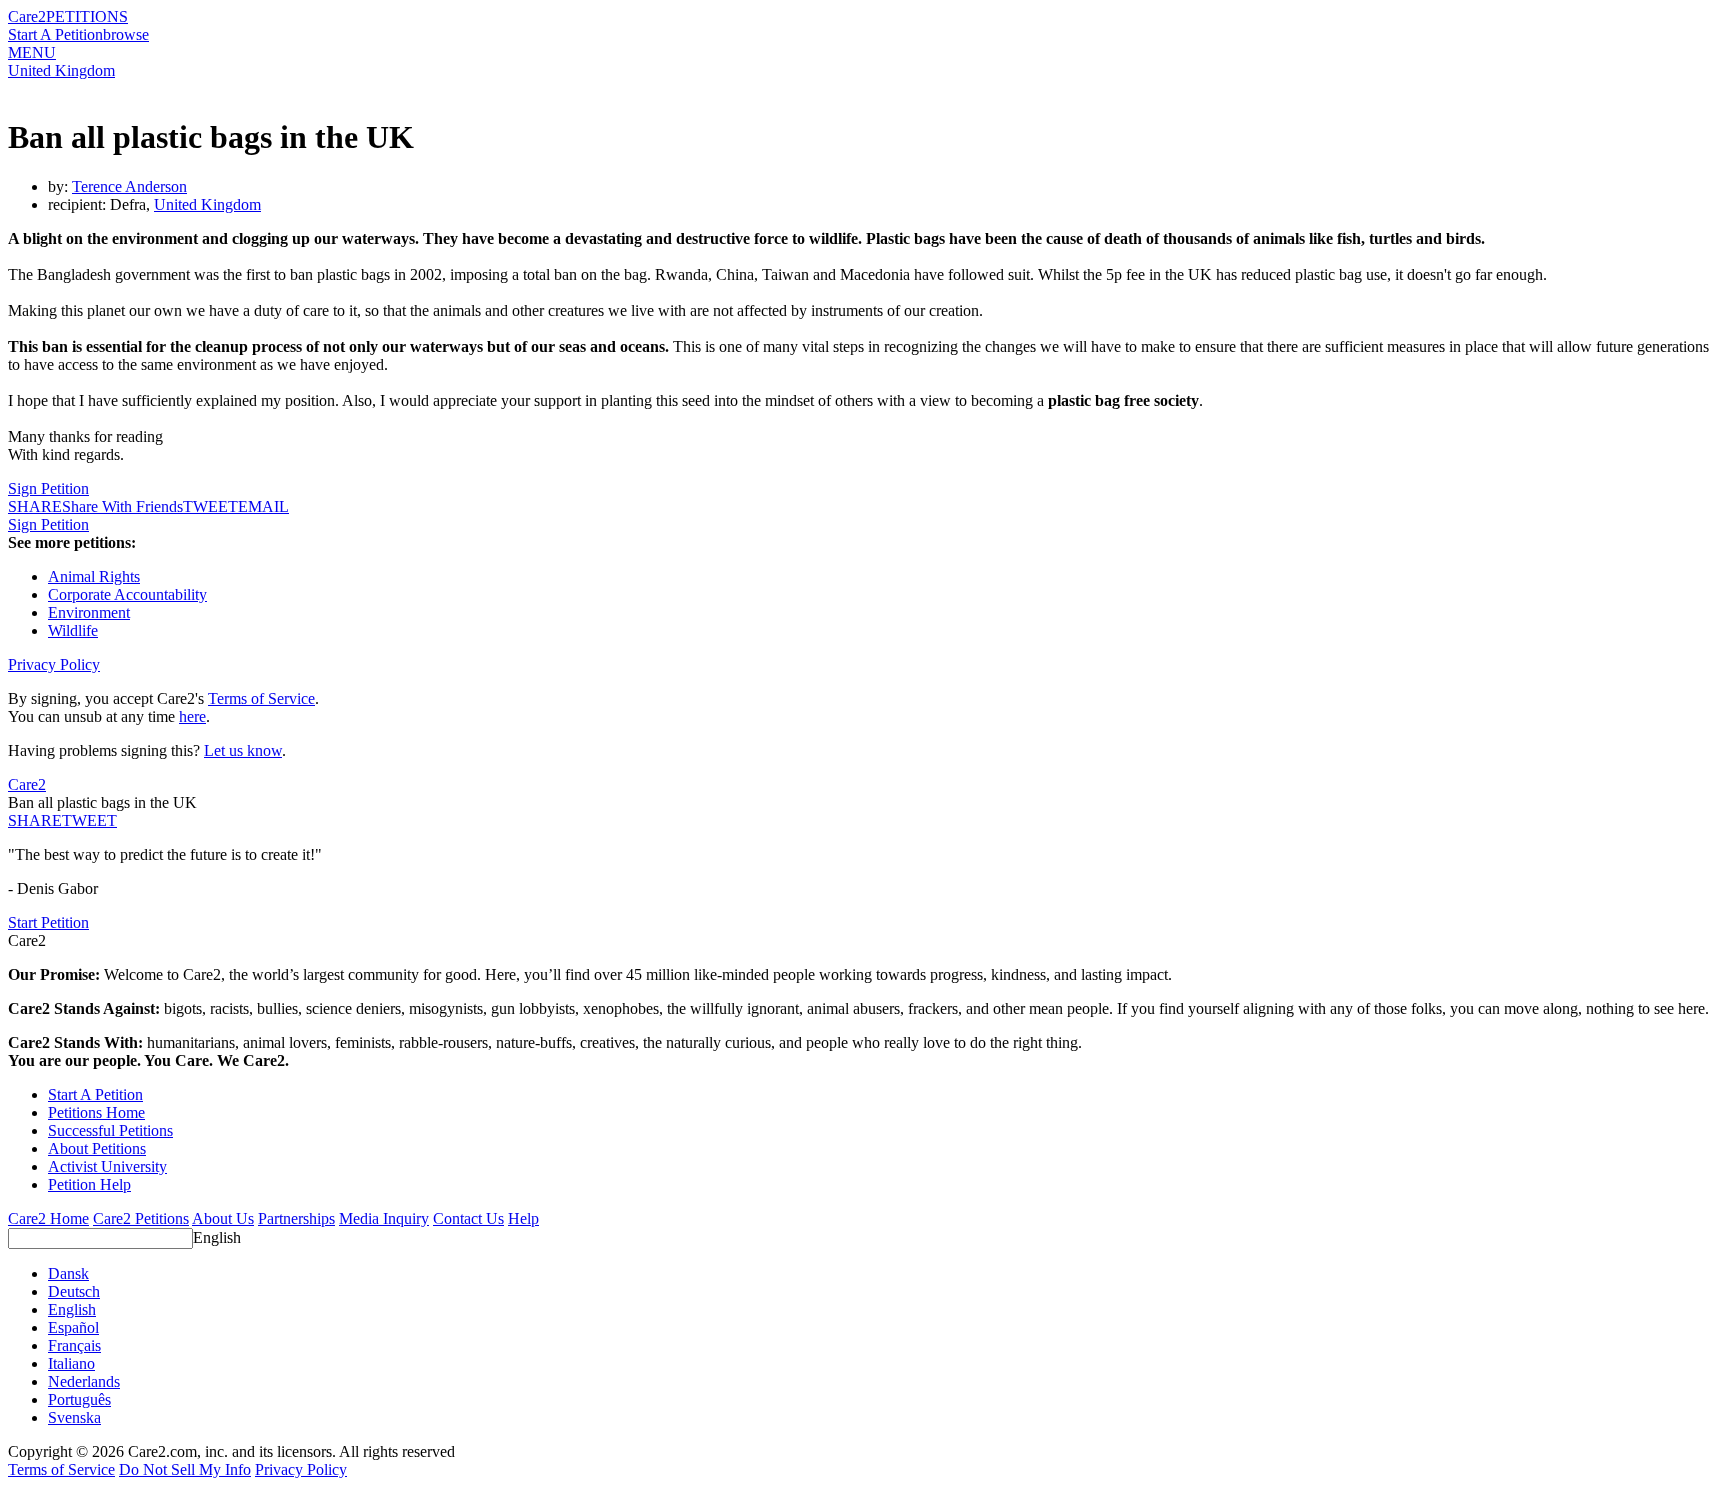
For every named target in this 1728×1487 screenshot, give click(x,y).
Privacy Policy (54, 664)
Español (73, 1327)
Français (74, 1345)
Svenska (74, 1417)
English (217, 1237)
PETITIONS (87, 16)
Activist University (107, 1166)
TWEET (210, 506)
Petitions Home (96, 1112)
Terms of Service (261, 698)
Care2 (27, 16)
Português (79, 1399)
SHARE (35, 820)
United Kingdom (61, 70)
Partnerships (296, 1218)
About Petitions (97, 1148)
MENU (32, 52)
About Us (223, 1218)
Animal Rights (94, 576)
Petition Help (89, 1184)
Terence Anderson (129, 186)
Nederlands (84, 1381)
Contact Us (468, 1218)
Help (523, 1218)
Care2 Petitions (141, 1218)
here (192, 716)
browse (126, 34)
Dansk (68, 1273)
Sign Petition (48, 488)
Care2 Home (48, 1218)
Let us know (243, 750)
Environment (89, 612)
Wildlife (73, 630)
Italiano (71, 1363)
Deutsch (74, 1291)
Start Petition (48, 922)
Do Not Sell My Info (185, 1469)
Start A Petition (55, 34)
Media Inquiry (384, 1218)
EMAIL (263, 506)
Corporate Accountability (127, 594)
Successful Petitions (110, 1130)
